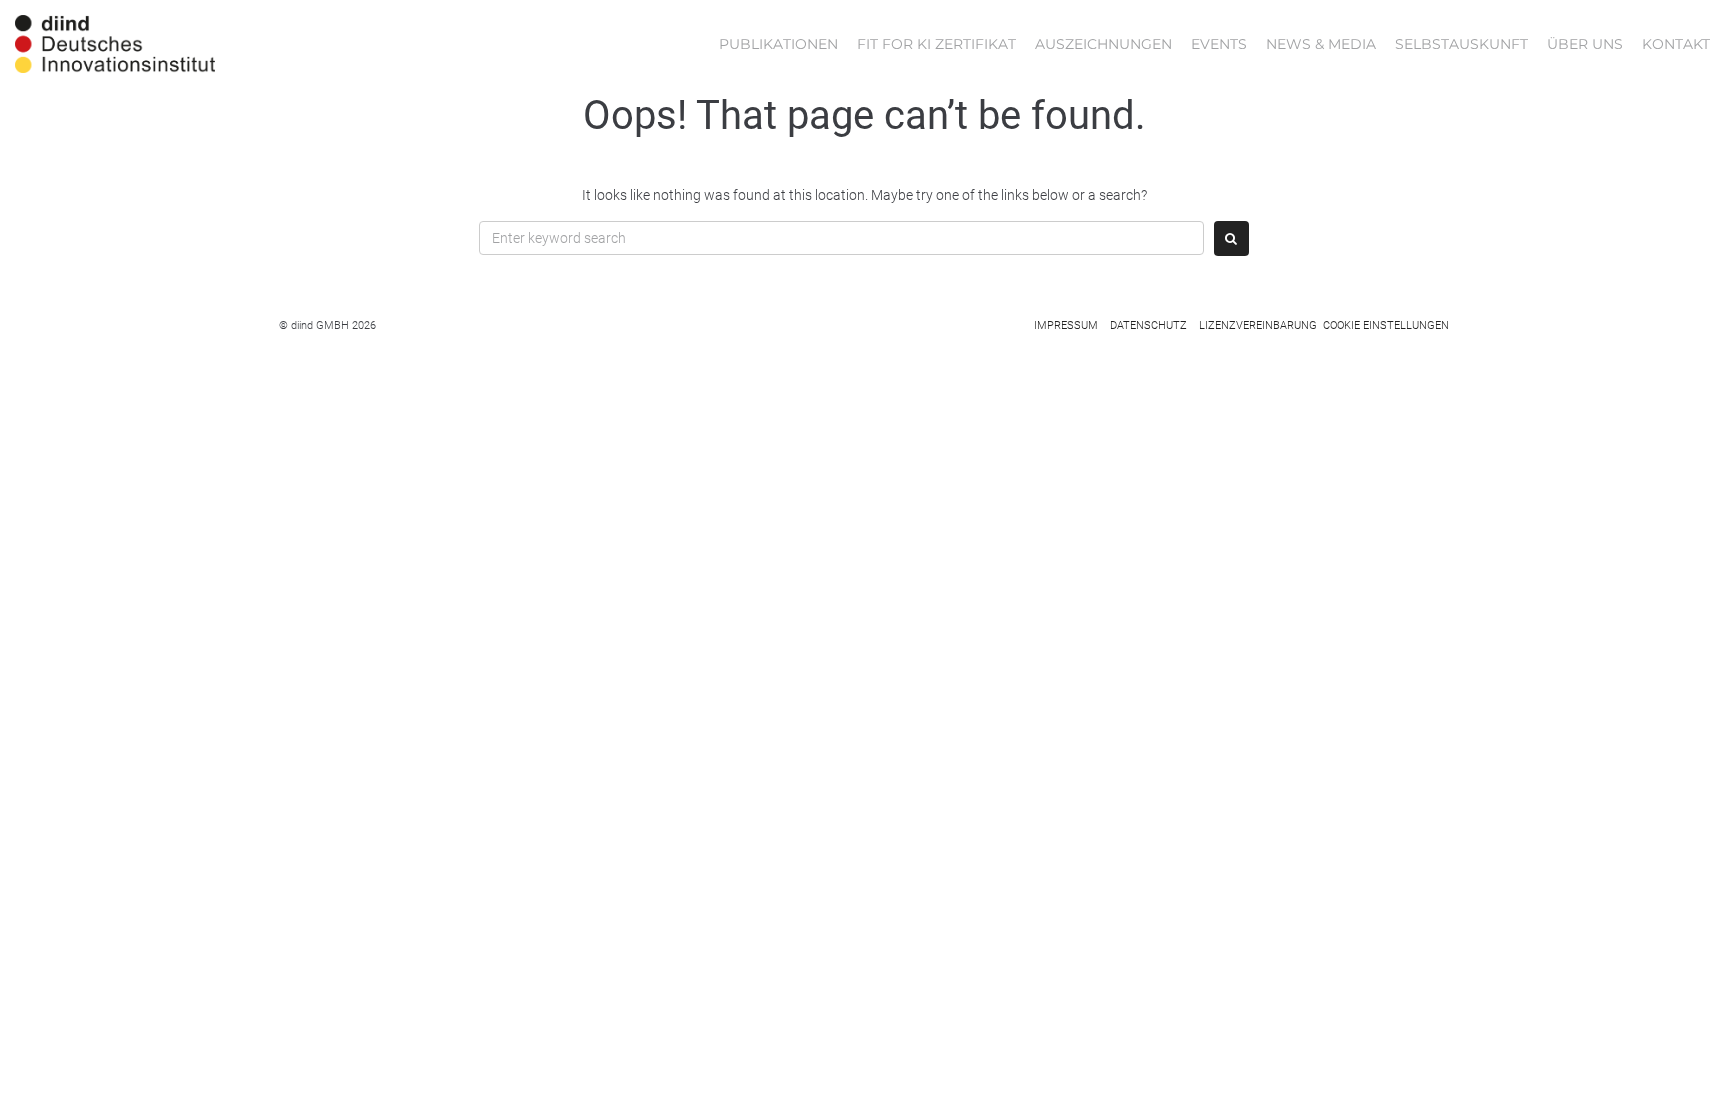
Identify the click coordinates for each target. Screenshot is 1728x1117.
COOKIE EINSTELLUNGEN (1386, 325)
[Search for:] (841, 238)
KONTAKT (1676, 44)
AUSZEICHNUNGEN (1103, 44)
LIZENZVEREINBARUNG (1258, 325)
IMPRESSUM (1066, 325)
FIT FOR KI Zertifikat (936, 44)
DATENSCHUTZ (1148, 325)
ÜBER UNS (1585, 44)
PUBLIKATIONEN (778, 44)
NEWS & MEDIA (1321, 44)
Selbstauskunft (1461, 44)
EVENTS (1219, 44)
